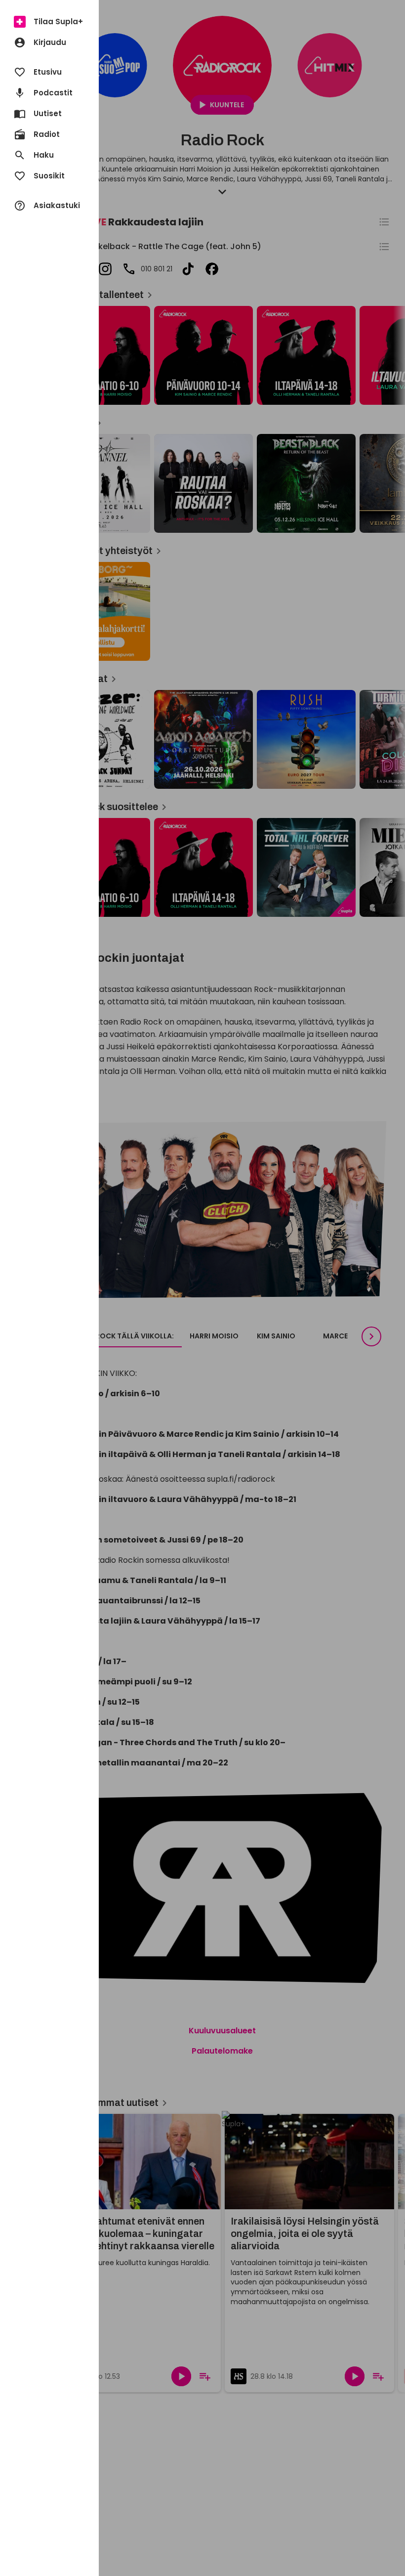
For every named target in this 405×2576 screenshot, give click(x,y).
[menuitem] (49, 22)
